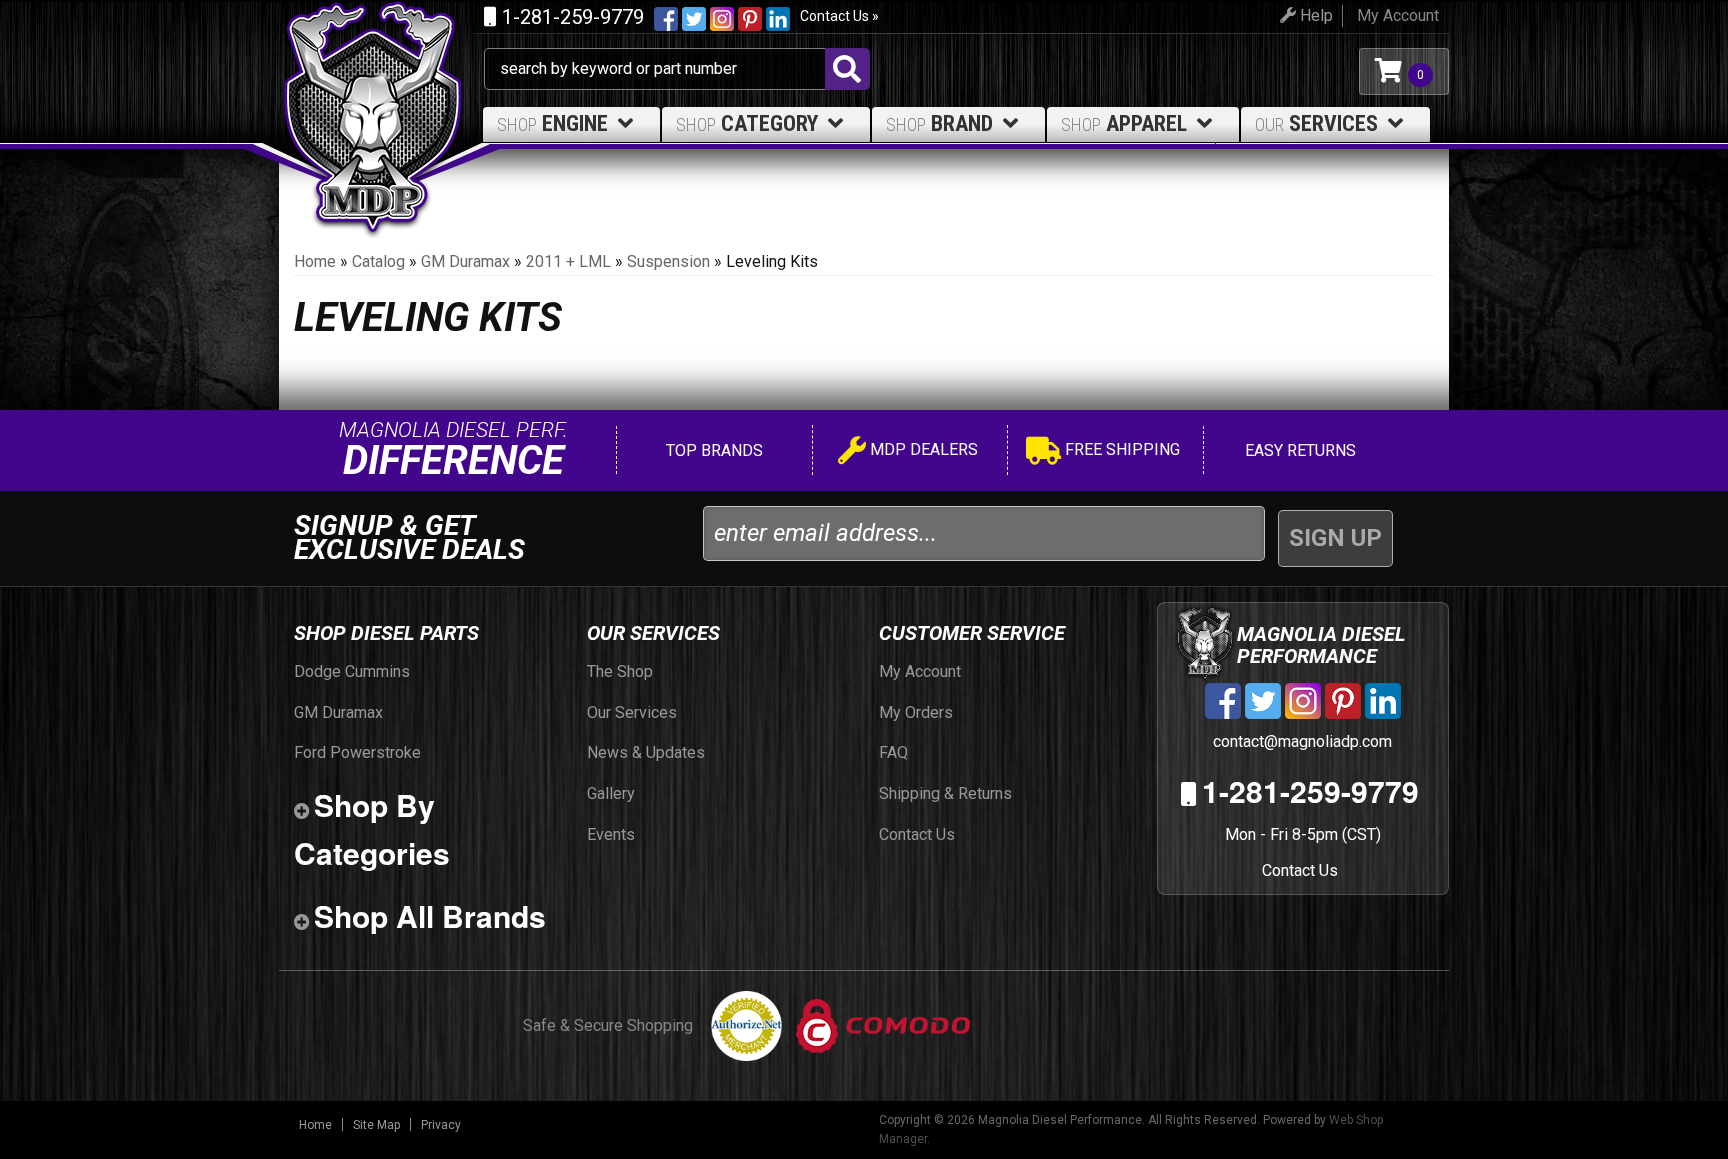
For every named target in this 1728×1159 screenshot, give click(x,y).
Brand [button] (939, 123)
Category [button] (747, 123)
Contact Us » (839, 16)
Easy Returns (1298, 450)
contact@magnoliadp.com (1300, 741)
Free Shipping (1120, 449)
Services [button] (1316, 123)
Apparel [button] (1124, 123)
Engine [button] (552, 123)
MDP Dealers (922, 449)
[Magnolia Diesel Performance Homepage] (381, 71)
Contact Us (1300, 870)
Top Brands (712, 450)
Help (1314, 15)
